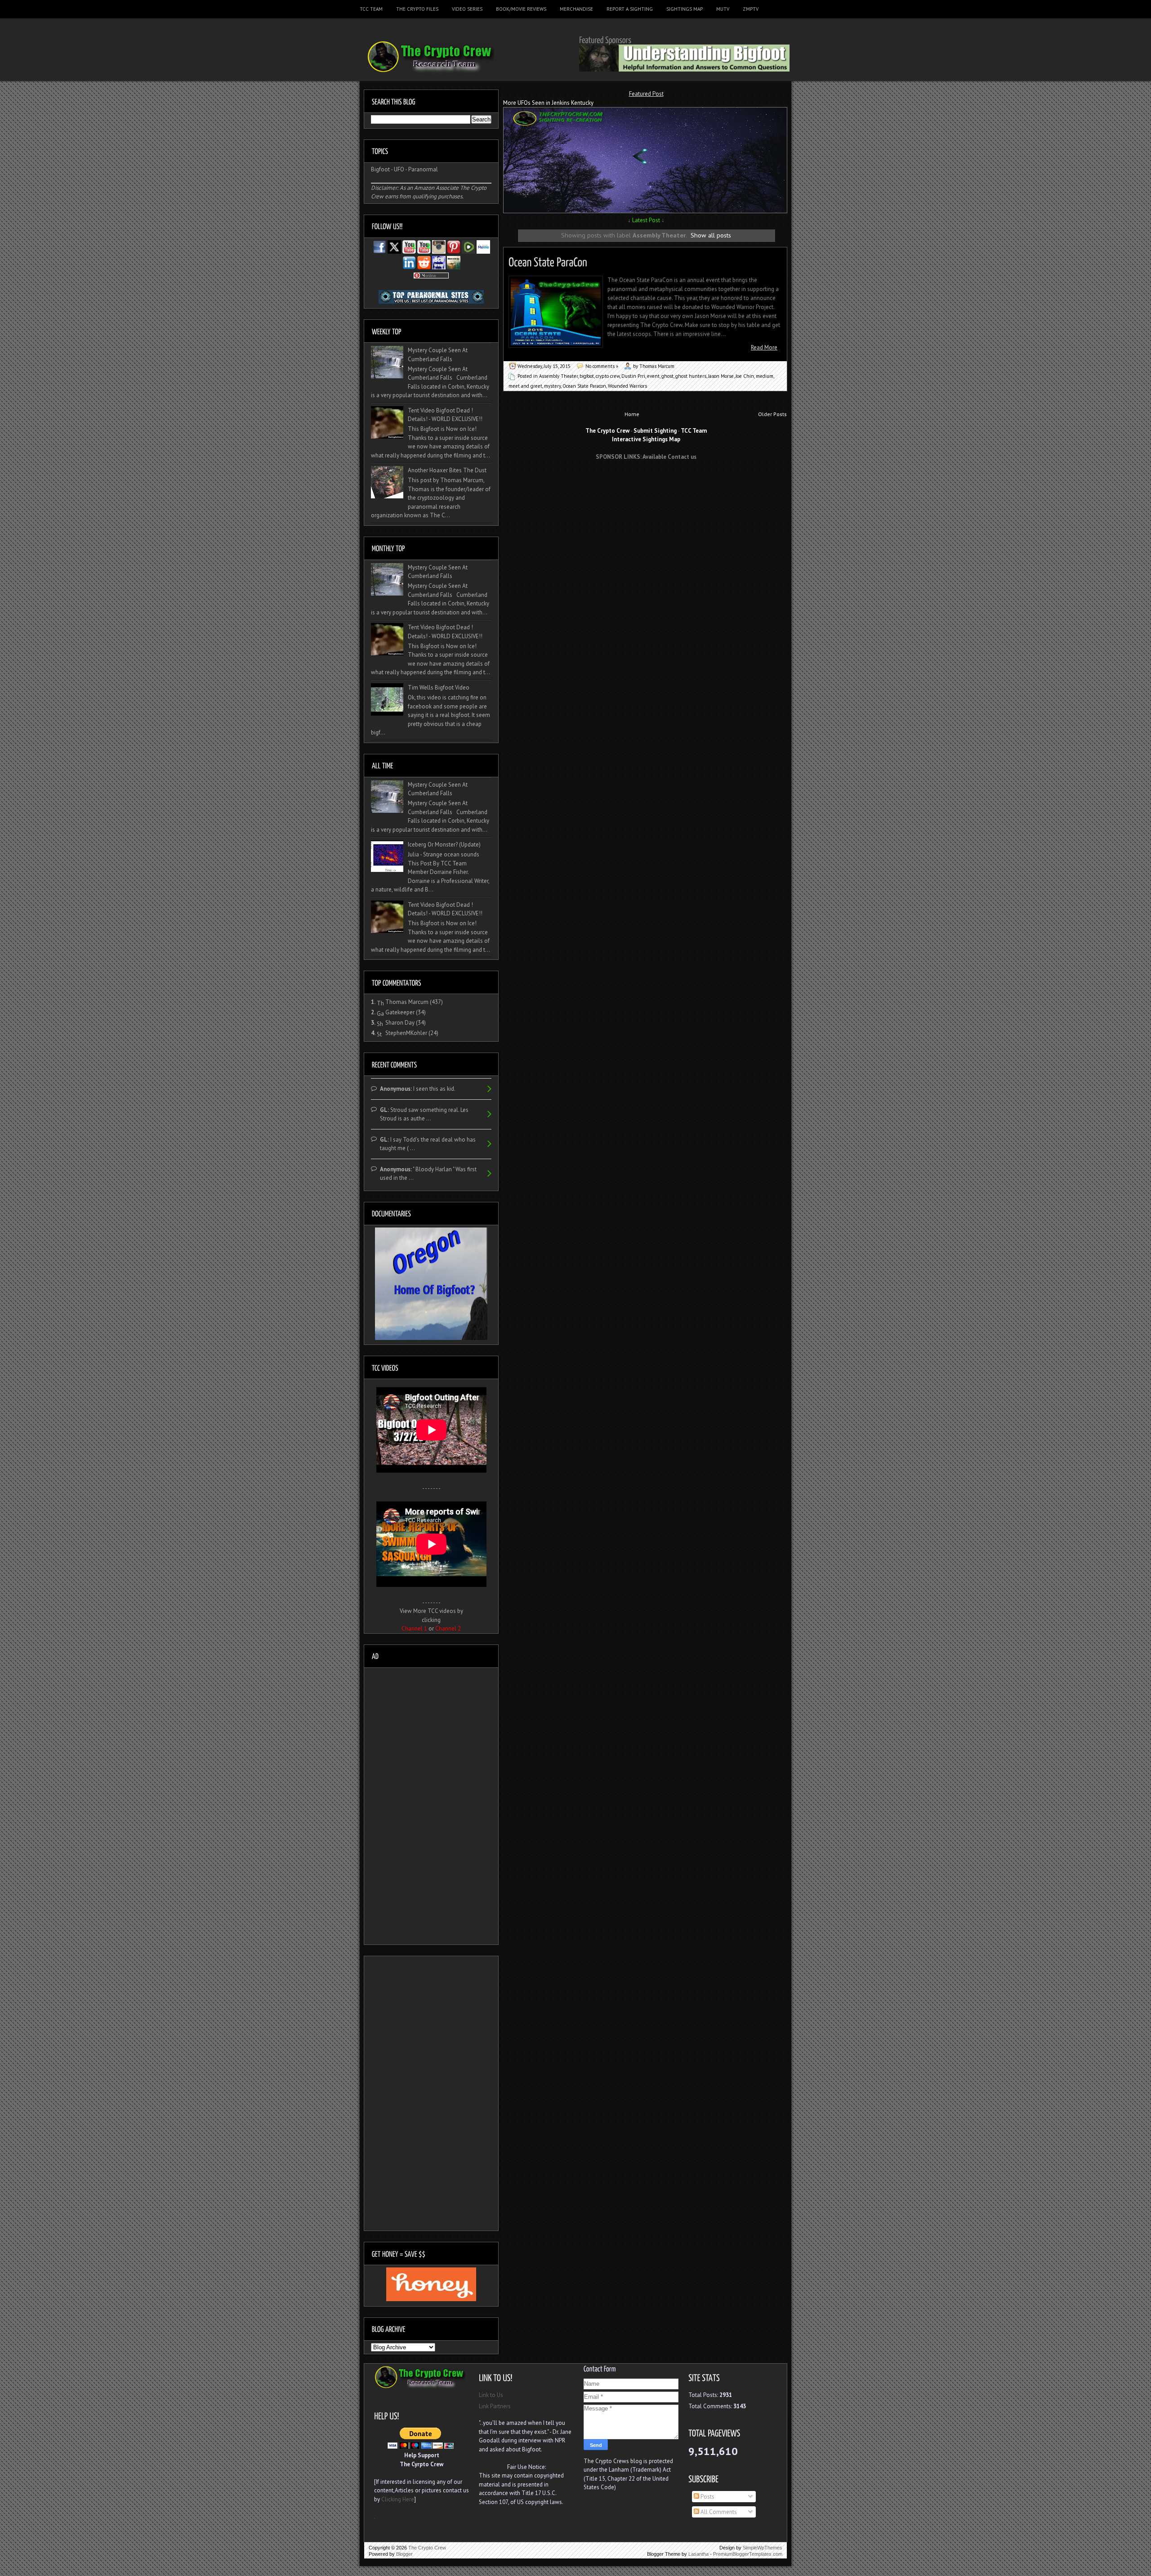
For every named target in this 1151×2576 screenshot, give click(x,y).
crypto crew (608, 376)
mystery (552, 386)
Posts (707, 2497)
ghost (667, 376)
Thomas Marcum (407, 1002)
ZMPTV (751, 9)
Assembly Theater (558, 376)
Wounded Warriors (627, 386)
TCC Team (371, 9)
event (653, 376)
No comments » (602, 366)
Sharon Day (400, 1023)
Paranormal (423, 169)
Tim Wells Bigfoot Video (439, 688)
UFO (399, 169)
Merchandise (576, 9)
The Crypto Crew (427, 2548)
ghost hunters (691, 376)
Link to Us (491, 2395)
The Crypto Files (417, 9)
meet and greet (525, 386)
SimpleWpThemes (763, 2548)
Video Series (467, 9)
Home (632, 414)
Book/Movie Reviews (521, 9)
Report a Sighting (630, 9)
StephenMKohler (406, 1033)
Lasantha (698, 2554)
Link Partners (495, 2406)
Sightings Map (685, 9)
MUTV (723, 9)
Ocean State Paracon (584, 386)
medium (765, 376)
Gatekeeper (400, 1012)
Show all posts (711, 235)
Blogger (404, 2554)
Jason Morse (721, 376)
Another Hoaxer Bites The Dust (447, 470)
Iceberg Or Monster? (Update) (444, 844)
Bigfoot (380, 169)
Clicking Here (398, 2499)
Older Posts (772, 414)
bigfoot (587, 376)
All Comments (718, 2512)
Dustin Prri (633, 376)
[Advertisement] (646, 484)
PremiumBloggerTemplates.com (748, 2554)
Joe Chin (745, 376)
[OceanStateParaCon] (548, 261)
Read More (764, 347)
